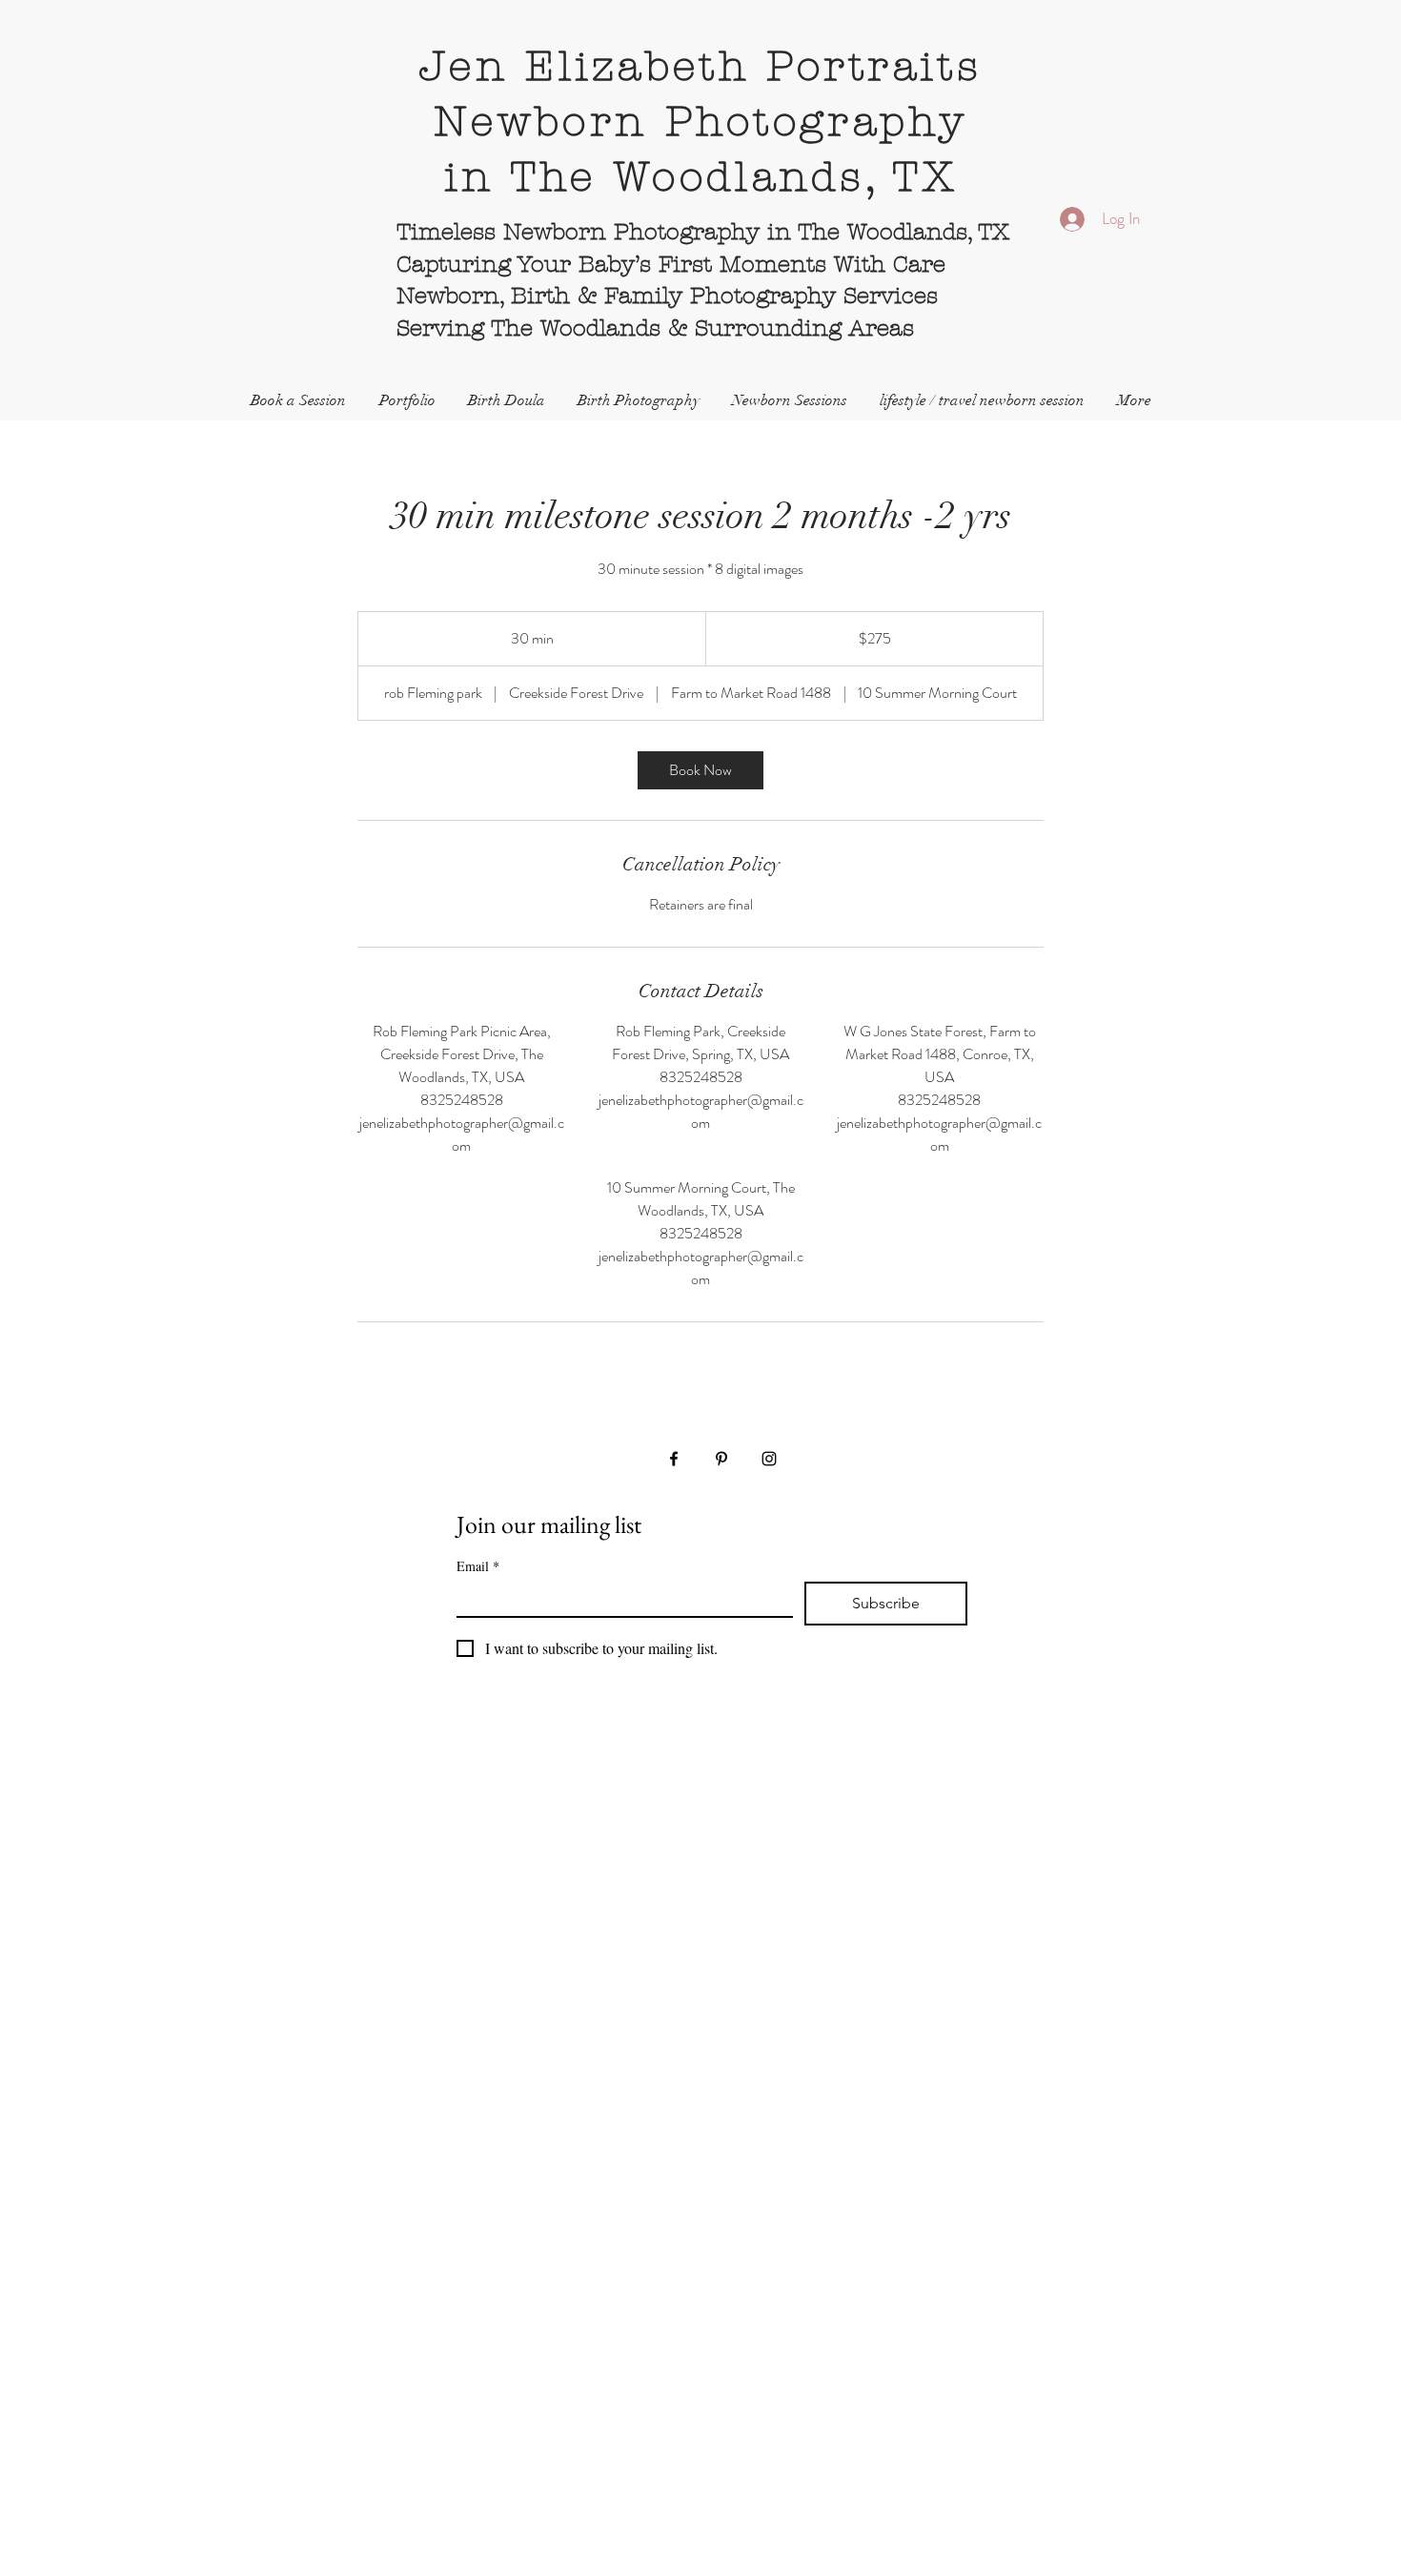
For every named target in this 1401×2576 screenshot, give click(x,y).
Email (478, 1566)
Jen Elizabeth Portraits (700, 67)
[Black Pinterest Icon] (721, 1459)
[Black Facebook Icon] (674, 1459)
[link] (700, 770)
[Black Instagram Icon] (769, 1459)
